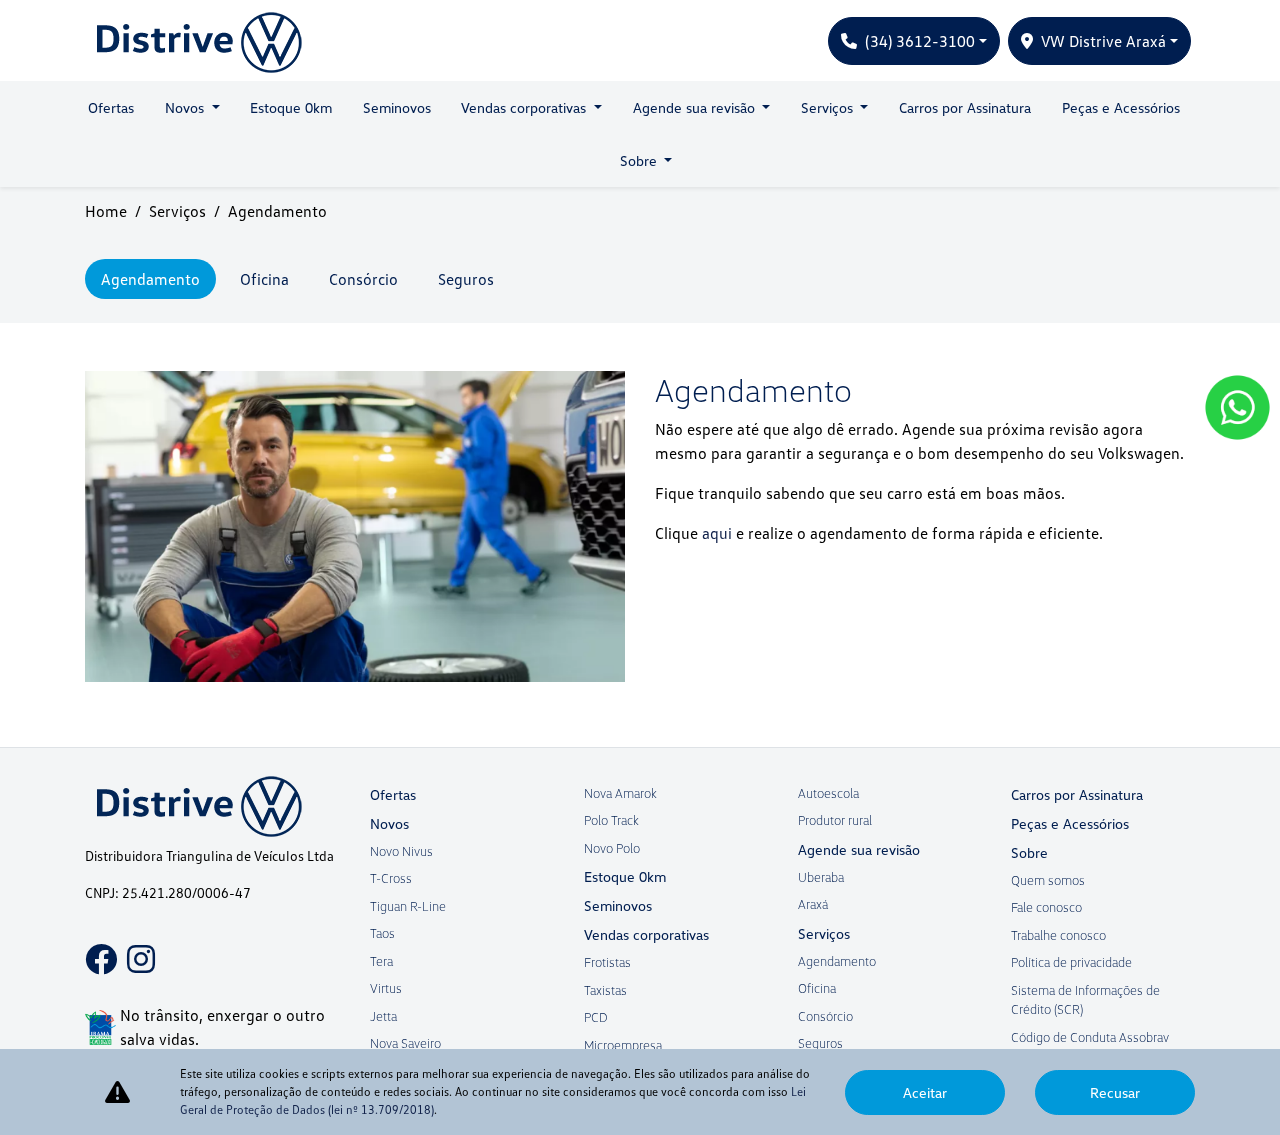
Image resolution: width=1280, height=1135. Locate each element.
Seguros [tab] (466, 279)
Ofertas (111, 107)
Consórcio (825, 1016)
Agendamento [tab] (150, 279)
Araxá (813, 904)
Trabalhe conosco (1058, 935)
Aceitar (925, 1092)
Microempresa (623, 1045)
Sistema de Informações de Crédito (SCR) (1085, 1000)
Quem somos (1048, 880)
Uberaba (821, 877)
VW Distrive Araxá (1103, 41)
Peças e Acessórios (1121, 107)
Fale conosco (1046, 907)
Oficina (817, 988)
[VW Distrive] (193, 40)
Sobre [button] (640, 160)
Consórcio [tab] (363, 279)
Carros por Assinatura (965, 107)
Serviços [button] (829, 107)
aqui (717, 533)
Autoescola (828, 793)
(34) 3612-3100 (920, 41)
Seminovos (397, 107)
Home (106, 211)
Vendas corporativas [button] (525, 107)
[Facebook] (95, 945)
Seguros (820, 1043)
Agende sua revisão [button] (696, 107)
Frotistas (607, 962)
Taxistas (605, 990)
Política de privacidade (1071, 962)
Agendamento (837, 961)
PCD (596, 1017)
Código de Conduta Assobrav (1090, 1037)
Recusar (1115, 1092)
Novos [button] (186, 107)
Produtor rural (835, 820)
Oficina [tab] (264, 279)
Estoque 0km (291, 107)
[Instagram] (137, 945)
